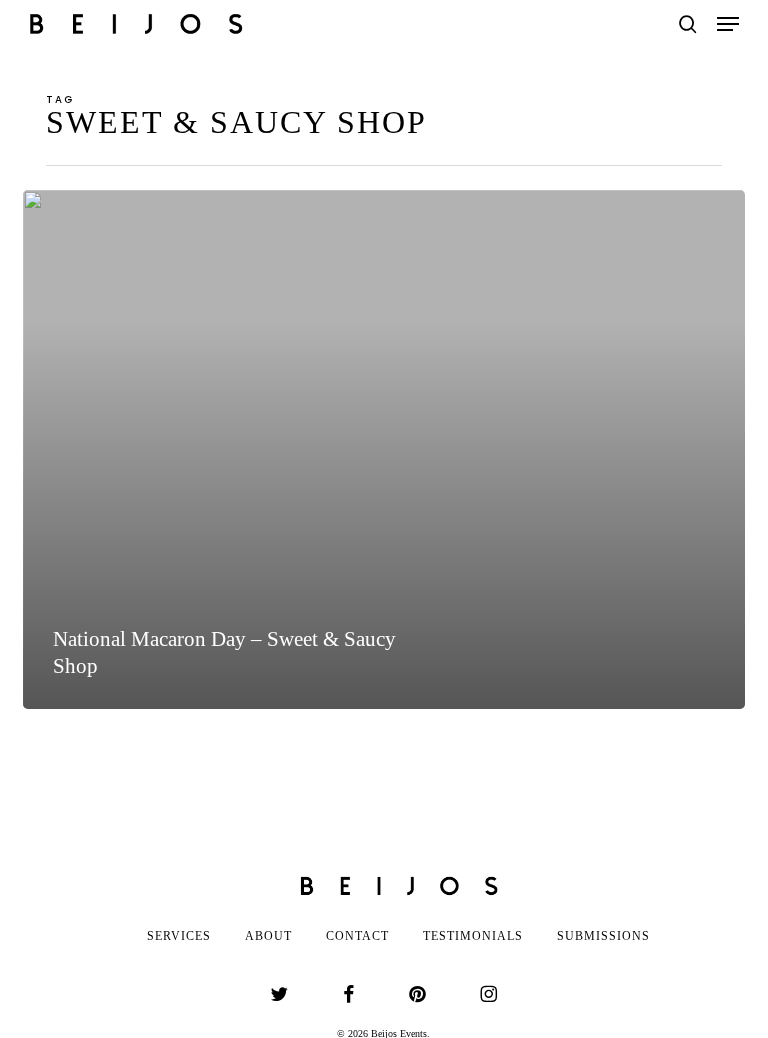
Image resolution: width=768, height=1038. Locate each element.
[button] (728, 24)
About (268, 936)
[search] (688, 24)
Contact (357, 936)
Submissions (603, 936)
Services (179, 936)
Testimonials (473, 936)
